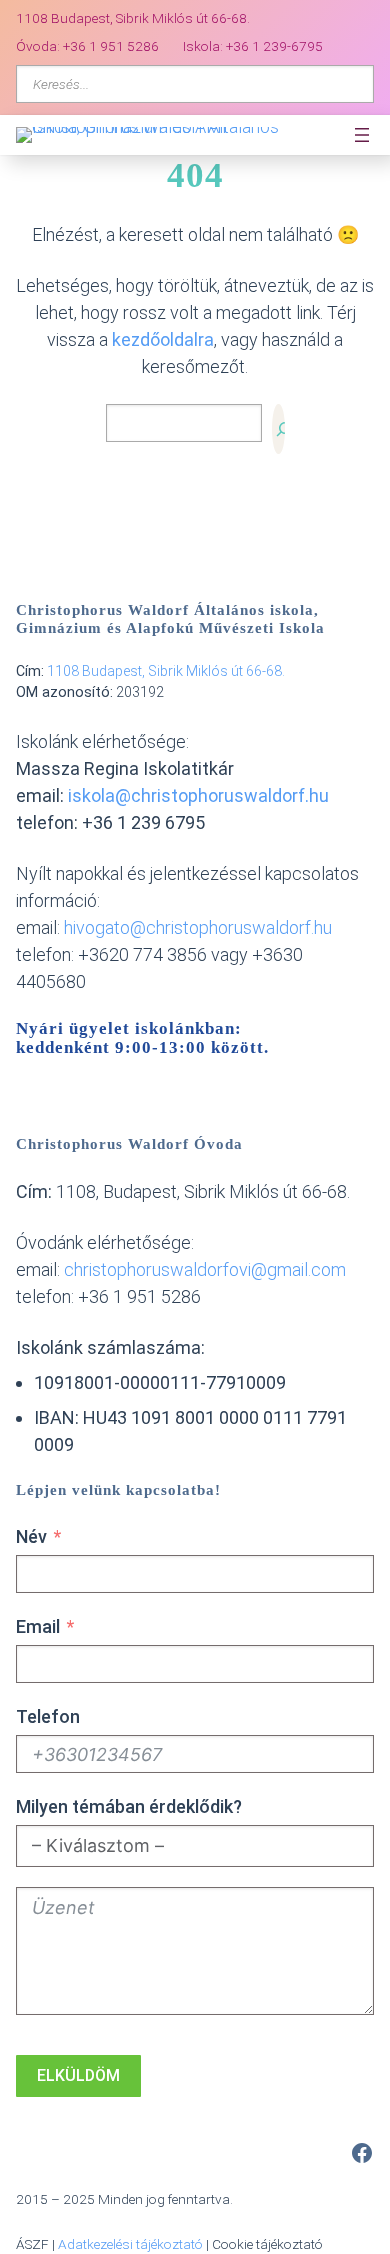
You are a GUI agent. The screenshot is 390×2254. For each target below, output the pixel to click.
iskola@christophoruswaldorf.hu (198, 795)
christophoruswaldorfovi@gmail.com (205, 1269)
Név (31, 1536)
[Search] (278, 429)
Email (38, 1626)
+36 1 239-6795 (274, 46)
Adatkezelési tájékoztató (130, 2244)
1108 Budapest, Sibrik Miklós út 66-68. (166, 671)
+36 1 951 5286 (111, 46)
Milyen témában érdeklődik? (129, 1806)
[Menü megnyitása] (362, 135)
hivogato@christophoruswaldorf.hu (198, 927)
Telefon (48, 1716)
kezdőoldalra (163, 339)
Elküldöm (78, 2075)
